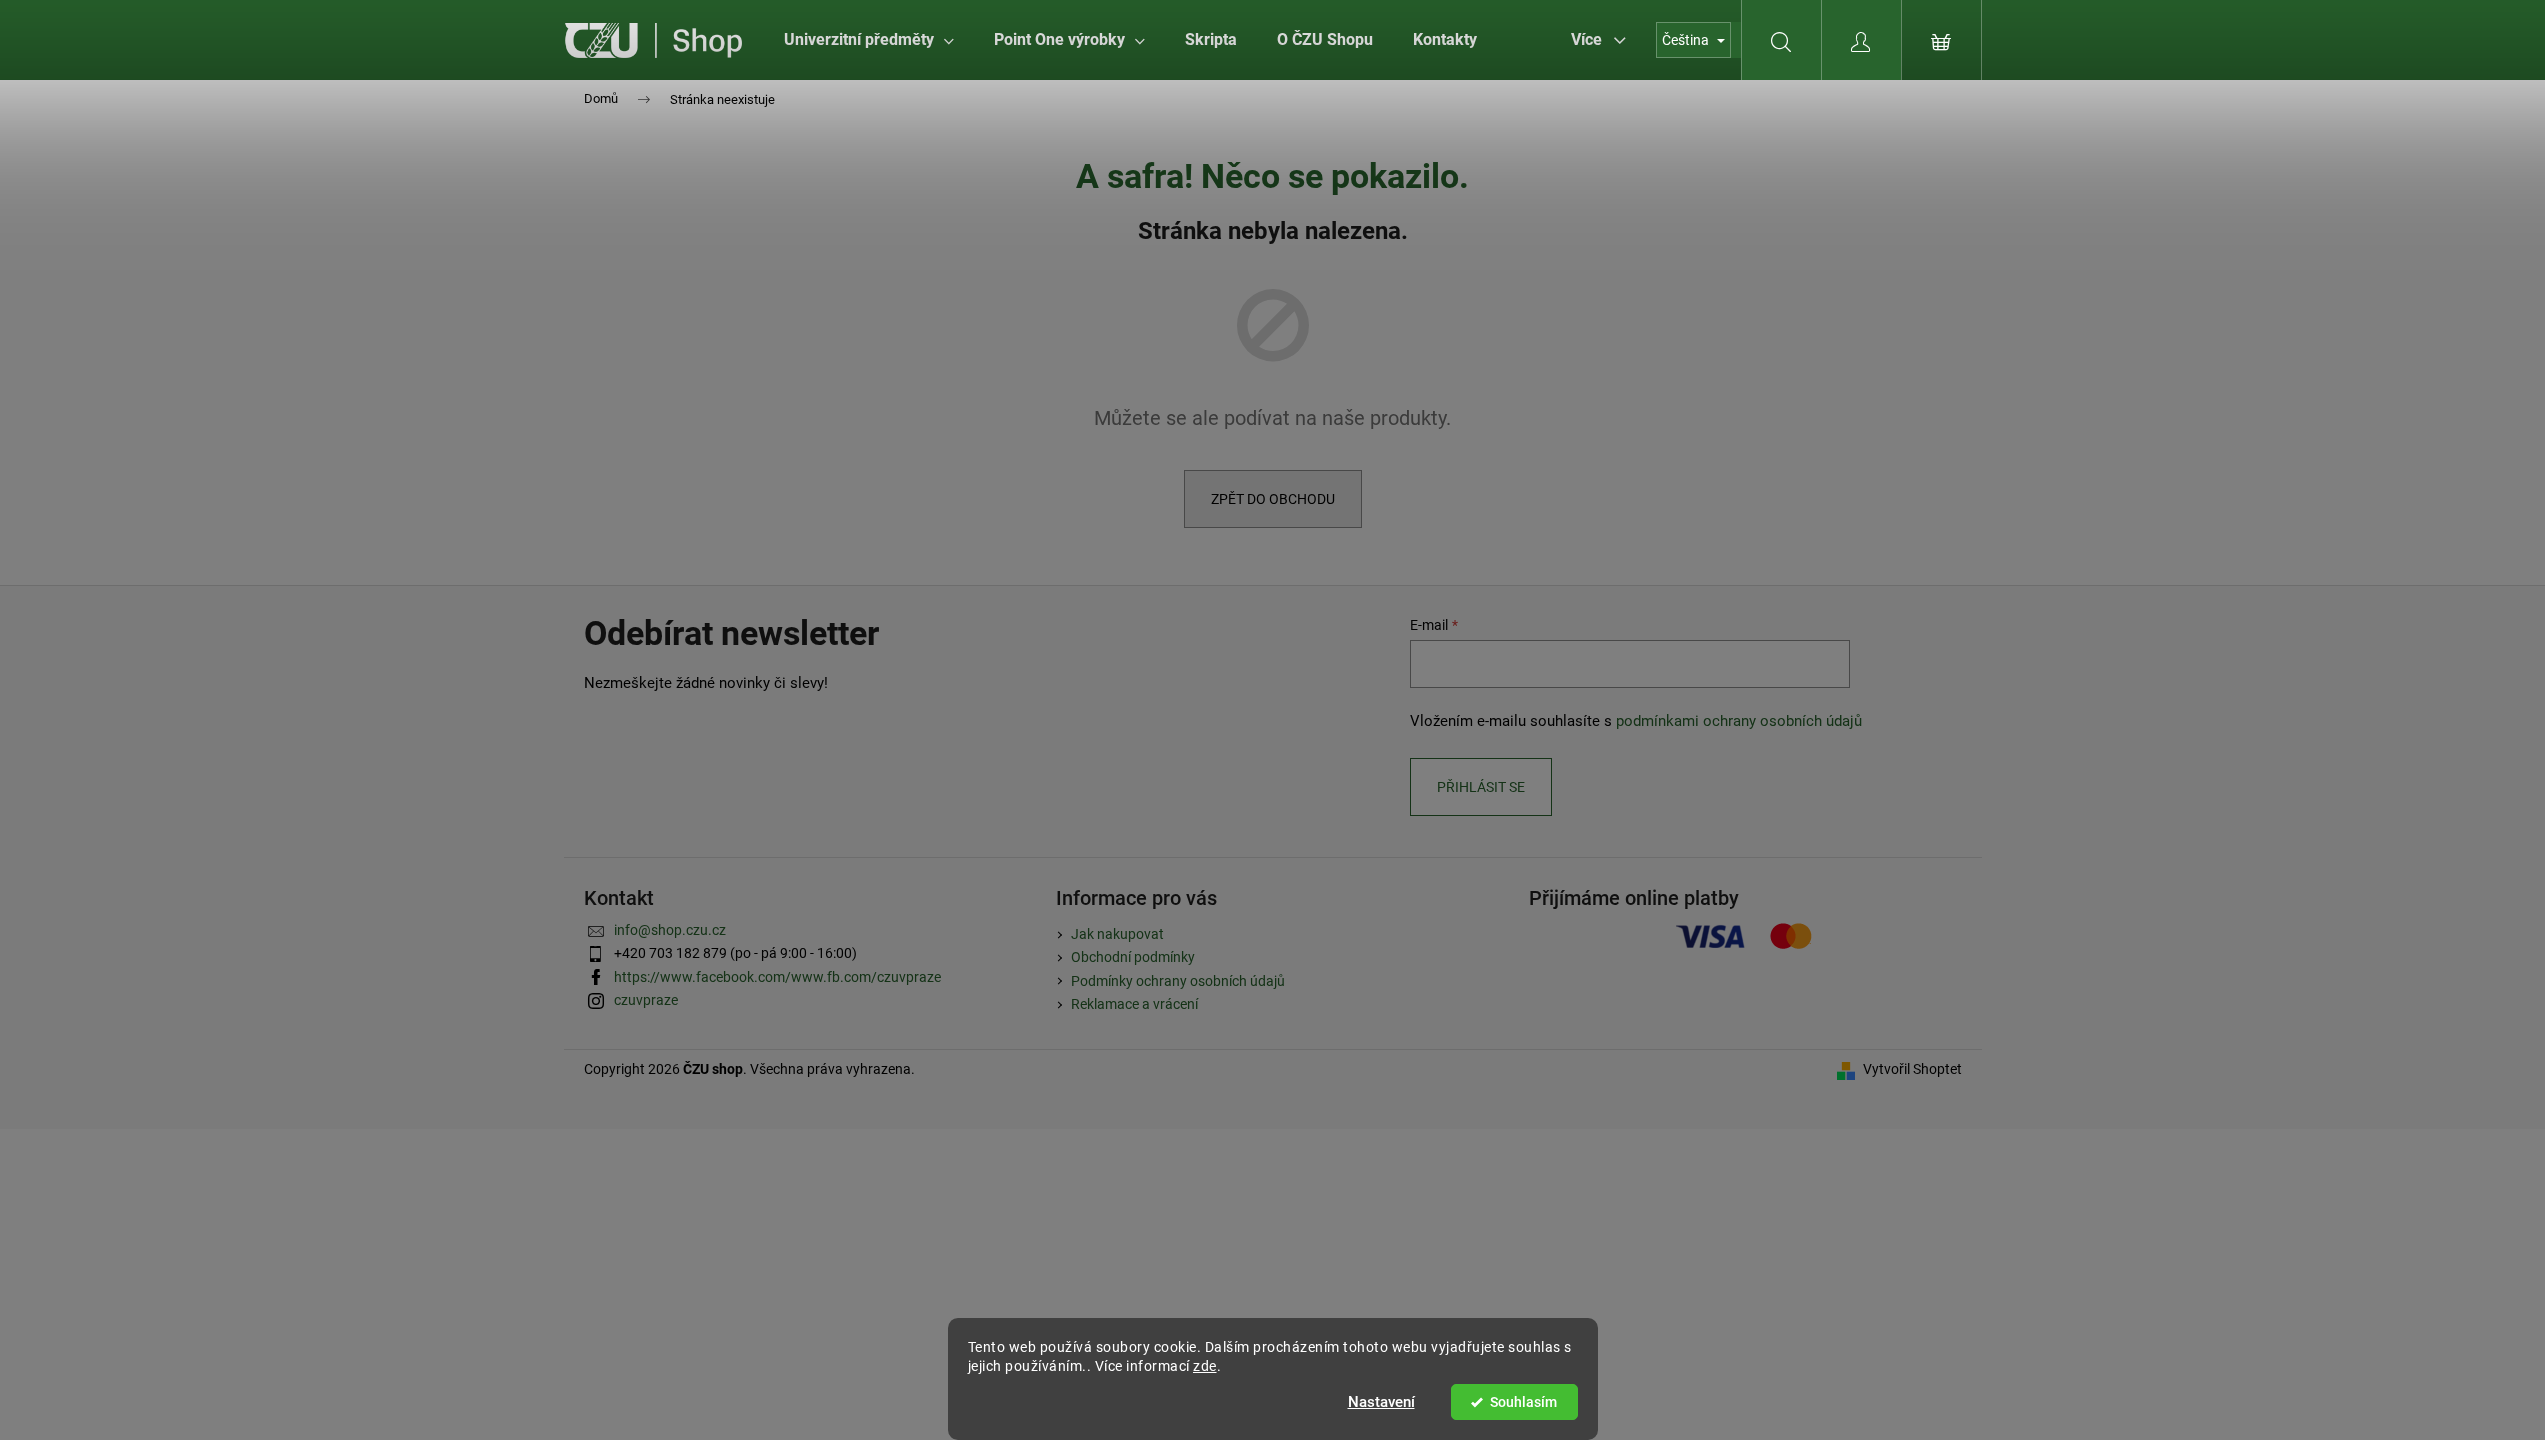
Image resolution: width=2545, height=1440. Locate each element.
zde (1205, 1366)
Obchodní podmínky (1133, 957)
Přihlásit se (1481, 787)
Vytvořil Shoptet (1912, 1069)
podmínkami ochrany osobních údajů (1739, 721)
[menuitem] (869, 40)
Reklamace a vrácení (1134, 1004)
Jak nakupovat (1117, 934)
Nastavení (1381, 1402)
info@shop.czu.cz (670, 930)
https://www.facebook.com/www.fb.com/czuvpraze (777, 977)
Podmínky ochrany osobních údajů (1178, 981)
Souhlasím (1523, 1402)
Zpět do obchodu (1273, 499)
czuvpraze (646, 1000)
